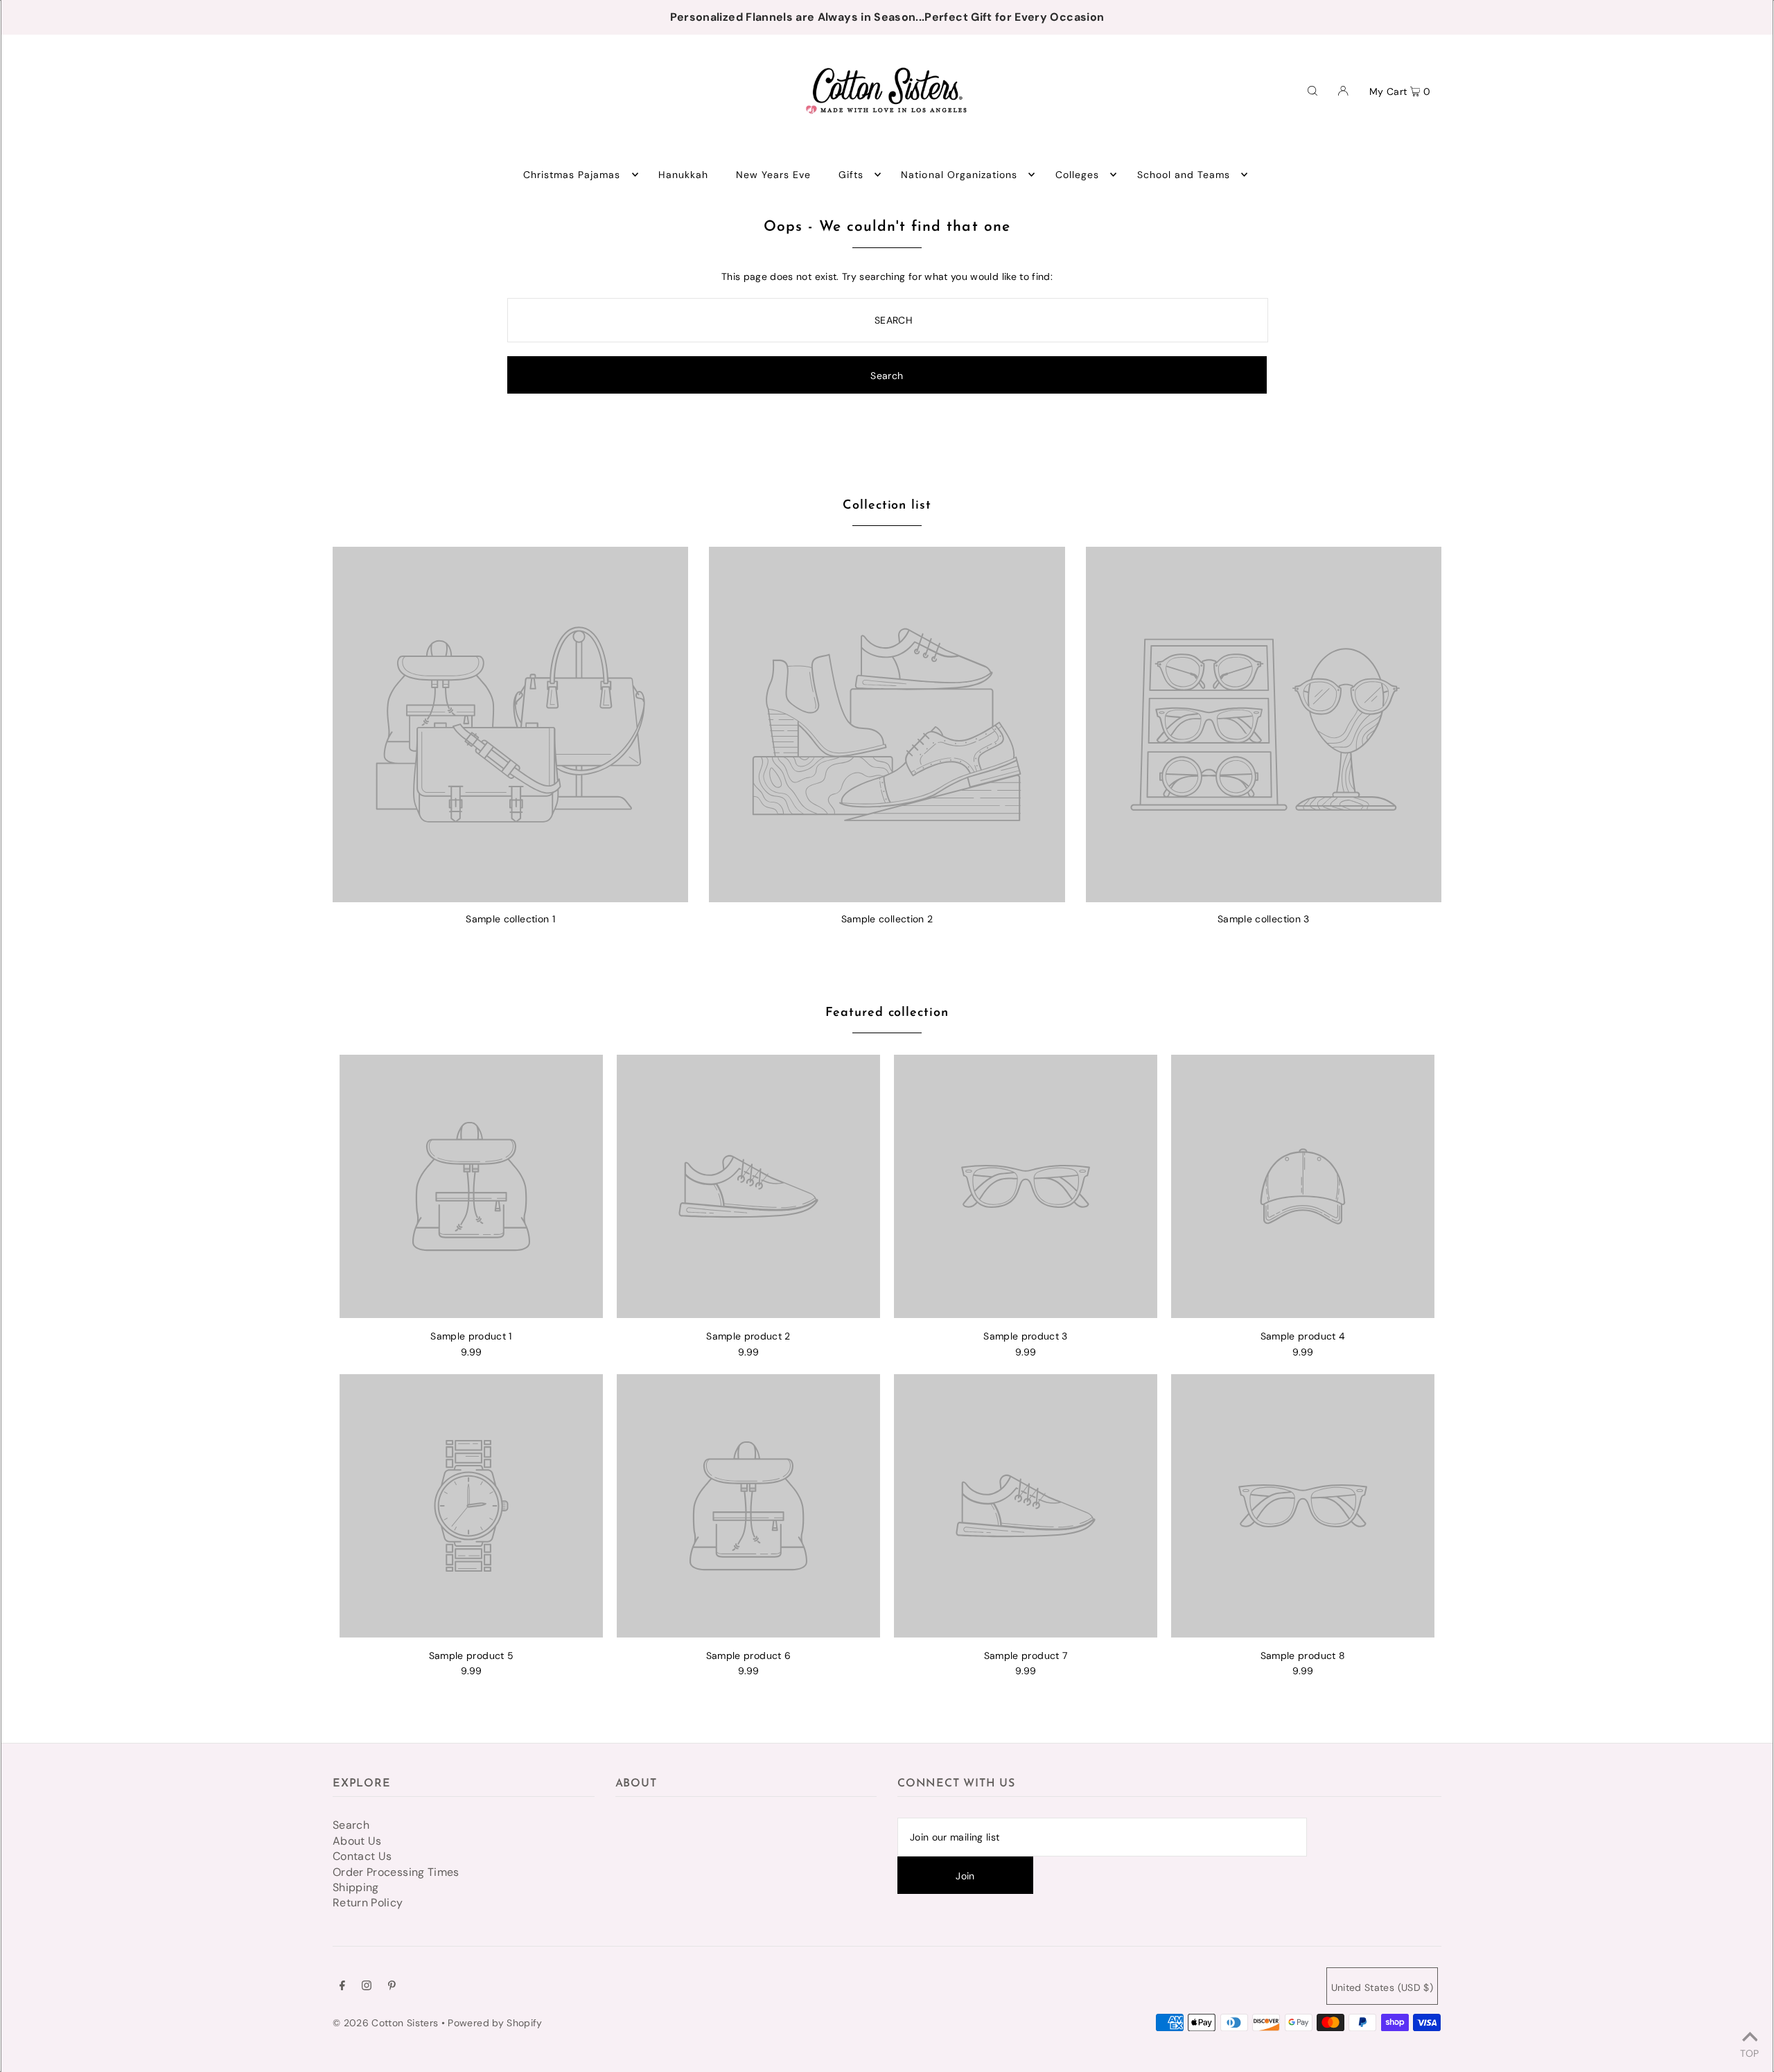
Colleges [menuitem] (1077, 175)
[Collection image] (510, 897)
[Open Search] (1312, 90)
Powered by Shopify (495, 2023)
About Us (357, 1841)
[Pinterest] (392, 1987)
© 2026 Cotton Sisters (385, 2023)
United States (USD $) (1382, 1987)
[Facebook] (342, 1987)
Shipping (356, 1887)
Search (351, 1825)
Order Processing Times (396, 1872)
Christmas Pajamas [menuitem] (572, 175)
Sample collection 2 (887, 919)
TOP (1749, 2053)
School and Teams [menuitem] (1184, 175)
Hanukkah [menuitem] (683, 175)
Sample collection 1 (510, 919)
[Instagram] (367, 1987)
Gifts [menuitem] (851, 175)
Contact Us (362, 1856)
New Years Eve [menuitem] (774, 175)
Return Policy (368, 1903)
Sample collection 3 (1264, 919)
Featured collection (887, 1013)
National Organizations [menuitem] (959, 175)
